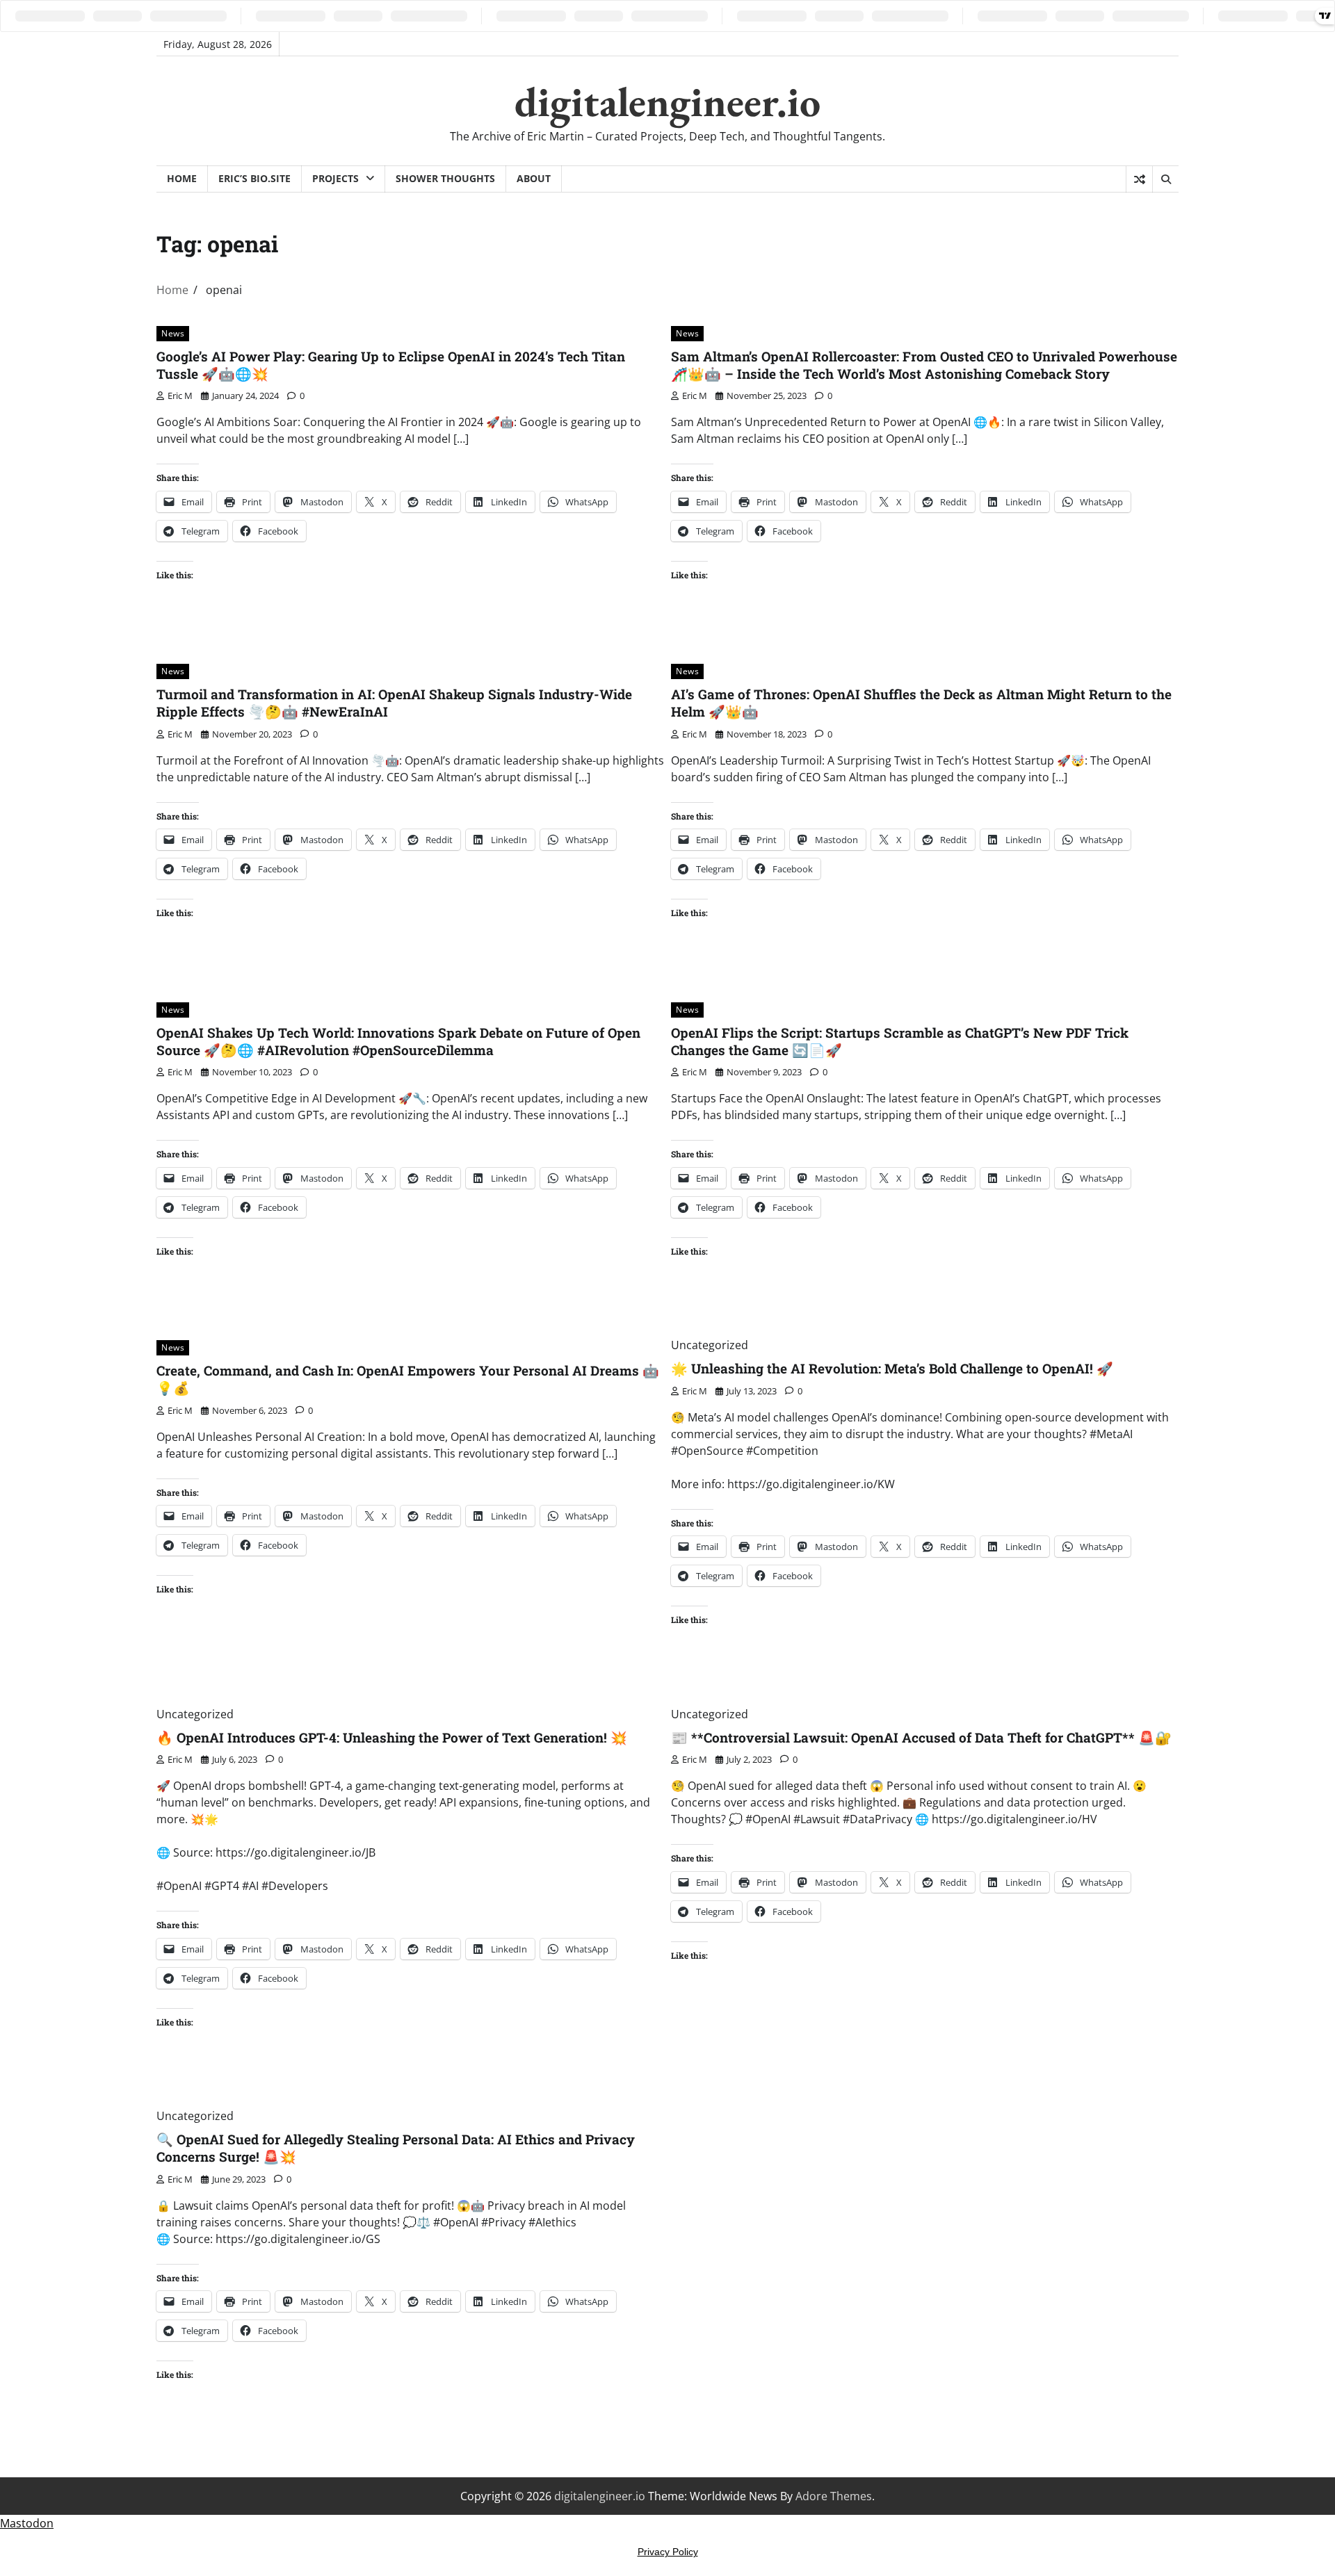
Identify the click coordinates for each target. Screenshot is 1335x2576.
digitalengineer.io (667, 101)
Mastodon (27, 2523)
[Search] (1165, 179)
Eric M (180, 396)
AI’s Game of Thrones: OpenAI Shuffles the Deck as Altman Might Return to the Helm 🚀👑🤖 (921, 703)
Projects (335, 178)
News (173, 333)
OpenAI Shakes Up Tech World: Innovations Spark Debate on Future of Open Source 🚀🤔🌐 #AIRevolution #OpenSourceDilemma (398, 1041)
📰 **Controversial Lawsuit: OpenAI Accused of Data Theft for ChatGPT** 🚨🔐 (921, 1737)
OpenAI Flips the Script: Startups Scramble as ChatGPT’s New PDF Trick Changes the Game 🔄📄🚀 (900, 1041)
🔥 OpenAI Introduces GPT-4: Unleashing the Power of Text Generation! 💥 (392, 1737)
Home (182, 178)
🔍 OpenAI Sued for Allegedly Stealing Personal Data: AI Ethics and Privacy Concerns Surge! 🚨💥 (396, 2148)
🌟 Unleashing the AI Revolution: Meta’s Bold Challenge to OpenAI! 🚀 (892, 1368)
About (534, 178)
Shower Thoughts (445, 178)
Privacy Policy (668, 2552)
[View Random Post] (1139, 179)
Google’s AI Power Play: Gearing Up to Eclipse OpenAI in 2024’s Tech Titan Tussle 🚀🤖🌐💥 (391, 365)
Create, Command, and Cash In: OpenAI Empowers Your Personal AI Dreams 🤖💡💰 (408, 1379)
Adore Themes (834, 2496)
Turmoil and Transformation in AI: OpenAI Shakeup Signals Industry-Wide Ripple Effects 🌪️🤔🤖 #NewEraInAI (394, 703)
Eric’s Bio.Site (254, 178)
